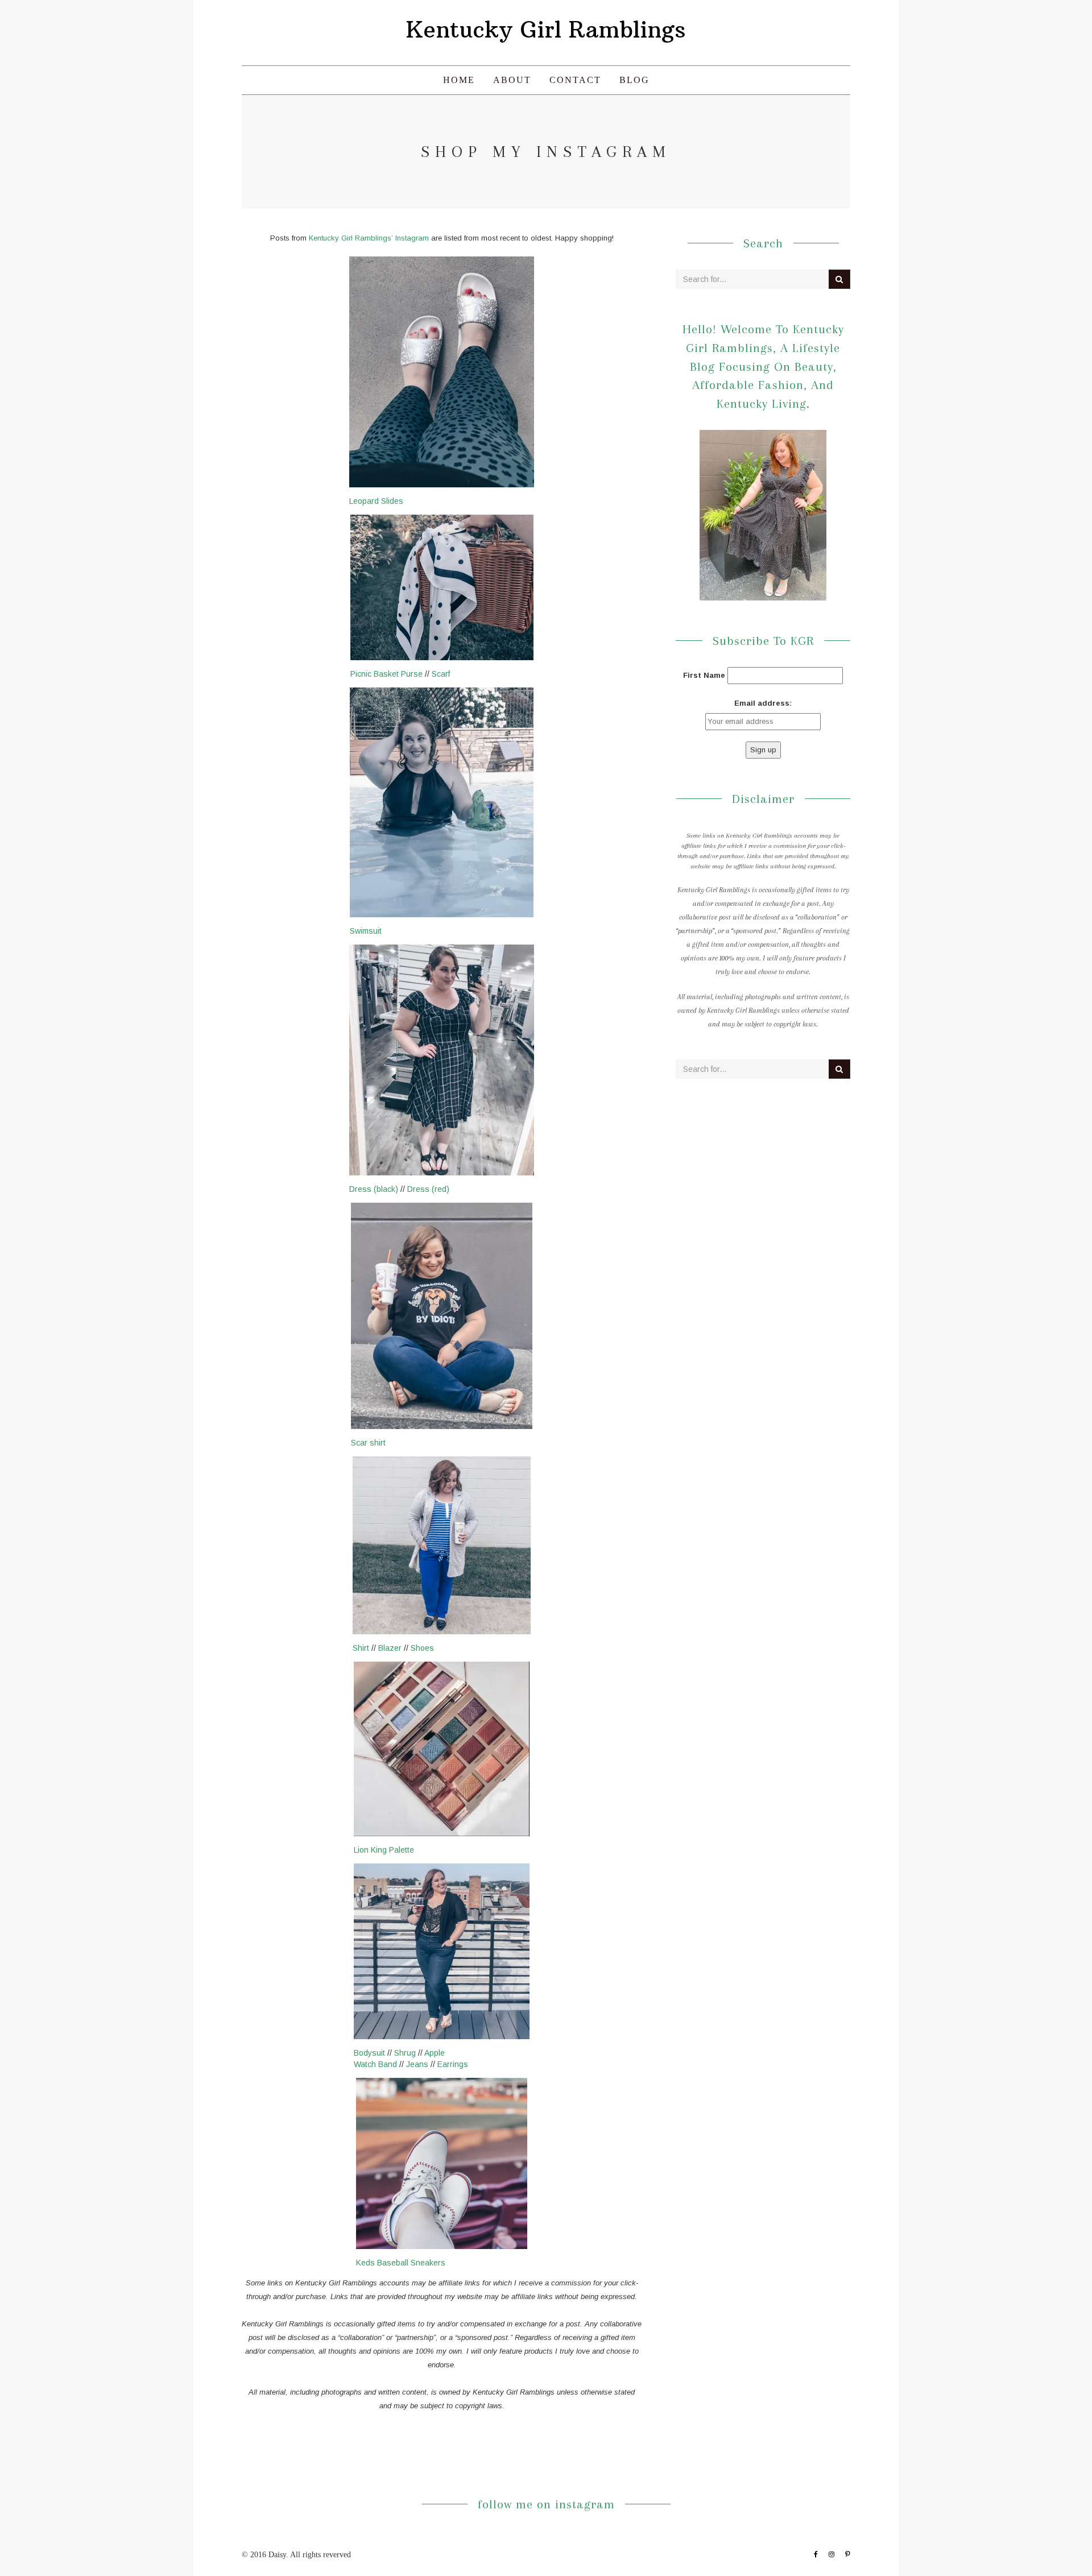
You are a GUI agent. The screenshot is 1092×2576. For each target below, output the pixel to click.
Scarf (441, 674)
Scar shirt (368, 1443)
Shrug (405, 2053)
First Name (704, 675)
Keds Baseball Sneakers (401, 2263)
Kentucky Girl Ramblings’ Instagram (369, 238)
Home (459, 80)
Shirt (361, 1648)
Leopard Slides (376, 501)
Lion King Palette (384, 1850)
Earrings (453, 2064)
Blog (634, 80)
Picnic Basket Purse (386, 674)
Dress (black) (374, 1189)
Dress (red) (428, 1189)
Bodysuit (369, 2053)
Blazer (390, 1648)
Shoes (422, 1648)
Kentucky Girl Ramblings (546, 30)
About (512, 80)
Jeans (417, 2064)
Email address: (763, 703)
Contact (575, 80)
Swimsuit (366, 931)
